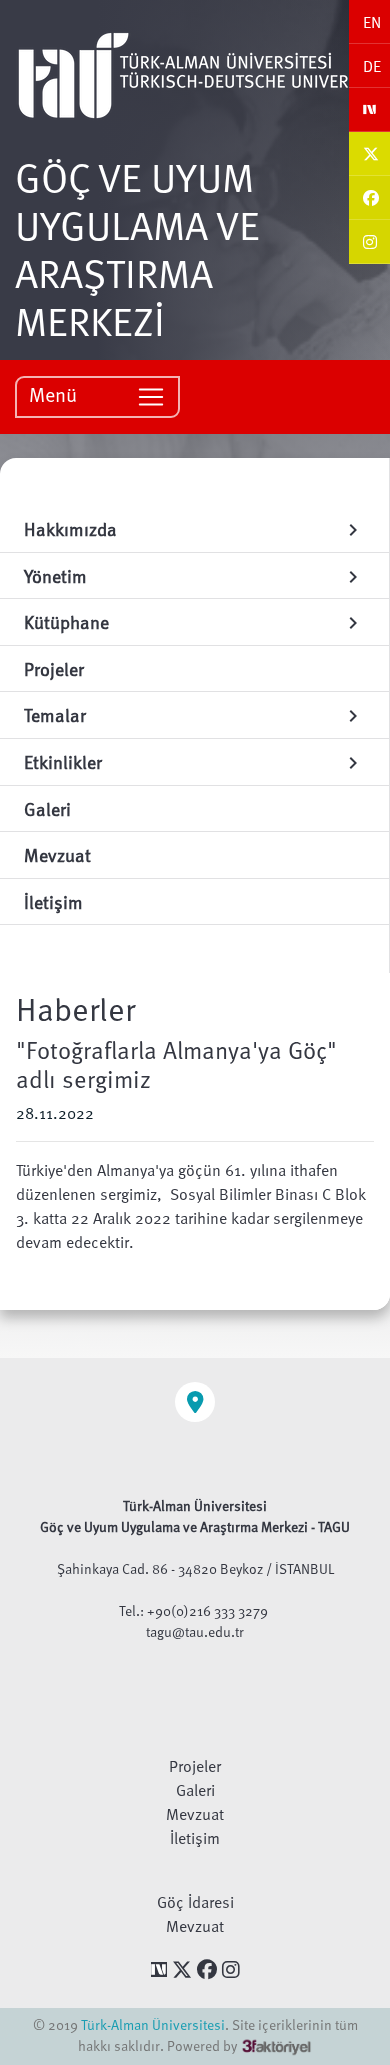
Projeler (195, 1766)
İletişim (195, 1838)
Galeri (195, 1790)
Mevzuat (195, 1814)
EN (372, 22)
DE (372, 66)
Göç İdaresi (195, 1902)
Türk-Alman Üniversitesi (153, 2024)
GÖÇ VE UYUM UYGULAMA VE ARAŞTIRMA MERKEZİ (137, 248)
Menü (55, 394)
